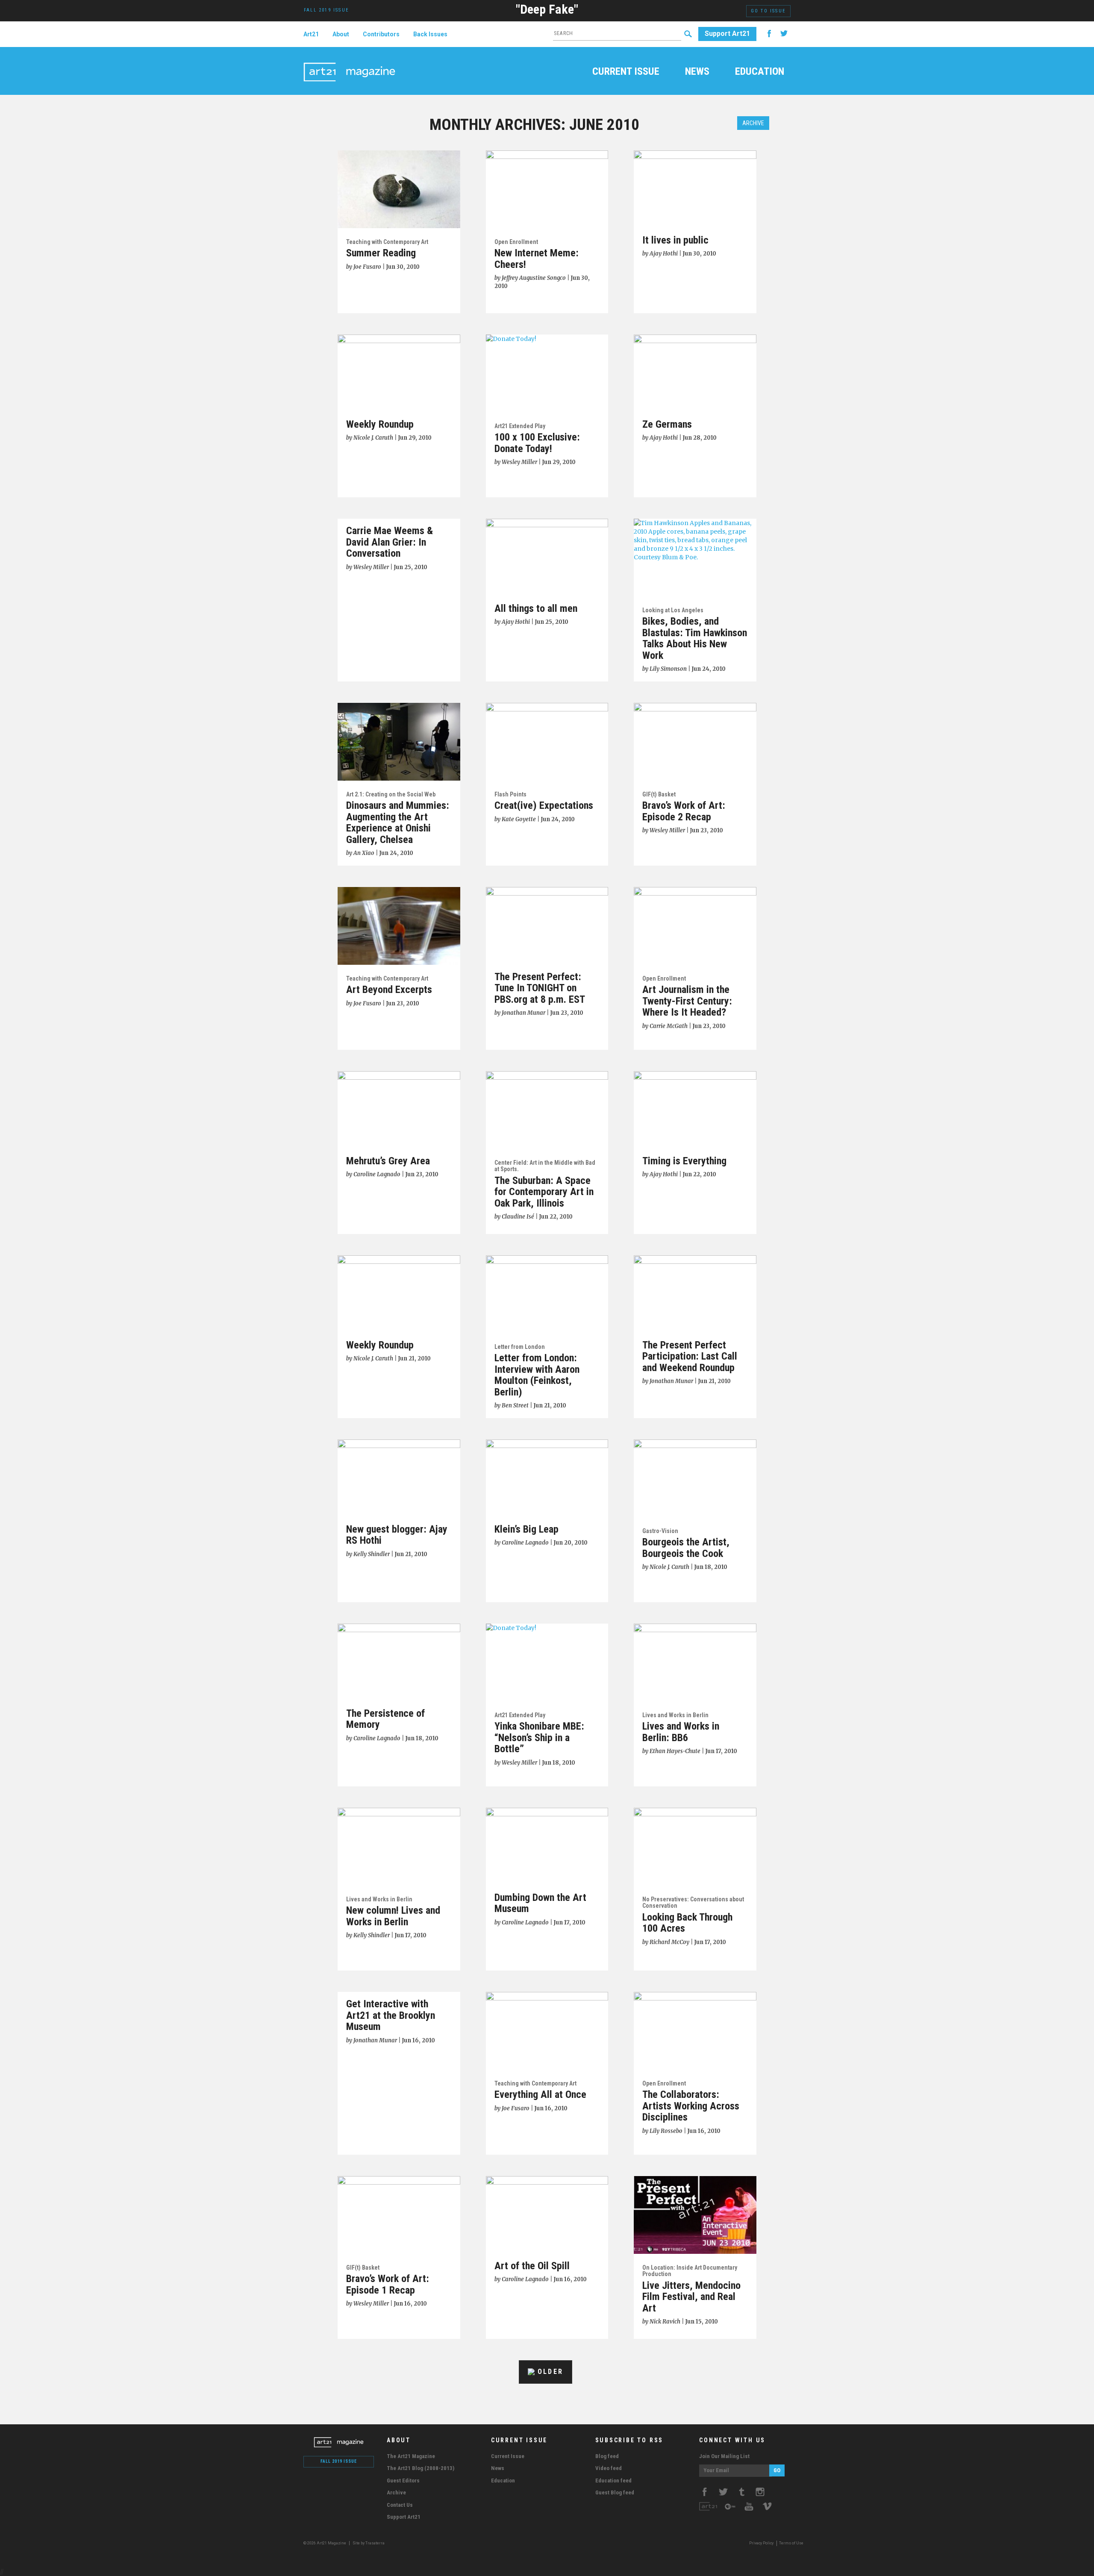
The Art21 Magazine (411, 2456)
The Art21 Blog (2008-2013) (421, 2468)
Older (549, 2372)
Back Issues (430, 34)
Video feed (609, 2468)
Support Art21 (727, 34)
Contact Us (400, 2505)
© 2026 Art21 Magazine (325, 2543)
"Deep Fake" (547, 9)
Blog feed (607, 2456)
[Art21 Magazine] (349, 62)
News (697, 72)
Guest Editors (403, 2481)
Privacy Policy (761, 2543)
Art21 (311, 34)
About (341, 34)
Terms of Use (791, 2543)
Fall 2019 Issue (339, 2461)
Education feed (613, 2481)
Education (760, 72)
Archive (753, 123)
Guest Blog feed (615, 2492)
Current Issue (626, 72)
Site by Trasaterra (369, 2543)
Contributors (381, 34)
